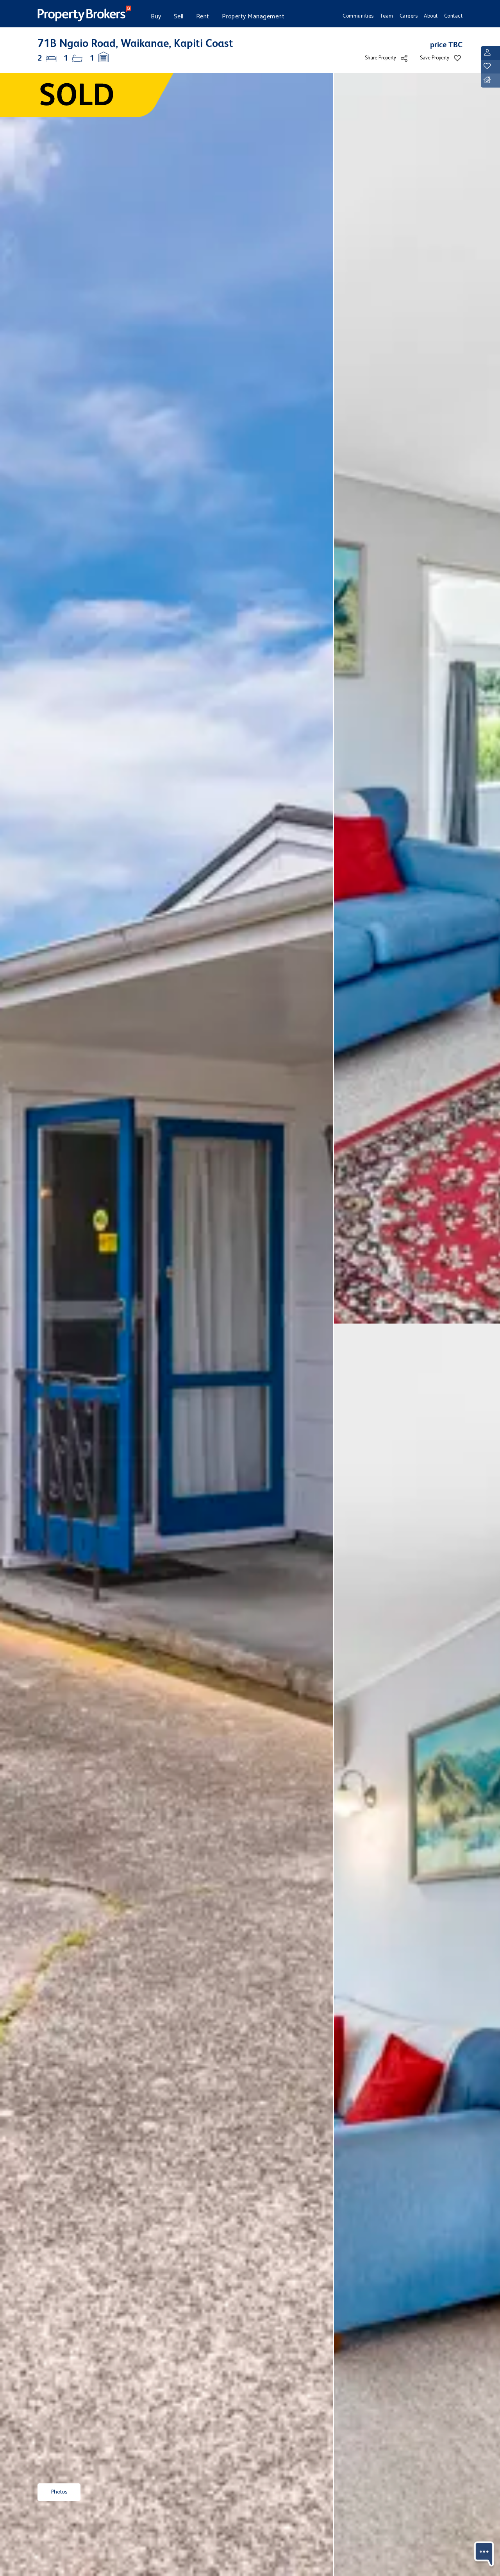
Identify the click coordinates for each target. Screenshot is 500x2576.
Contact (454, 16)
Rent (203, 17)
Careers (409, 16)
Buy (156, 17)
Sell (179, 17)
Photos (59, 2492)
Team (387, 16)
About (431, 16)
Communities (358, 16)
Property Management (253, 17)
